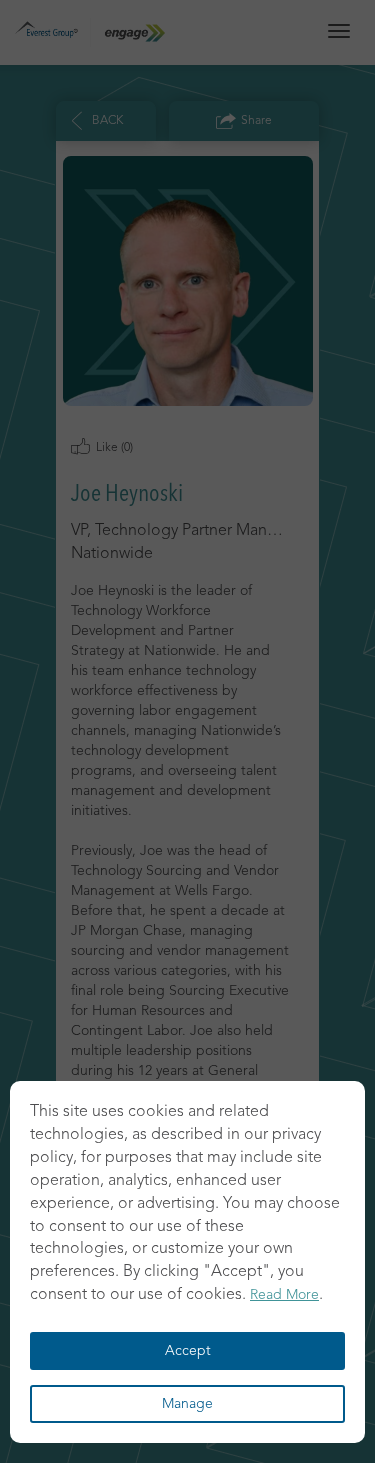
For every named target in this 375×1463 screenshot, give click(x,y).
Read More (284, 1295)
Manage (187, 1404)
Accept (188, 1351)
